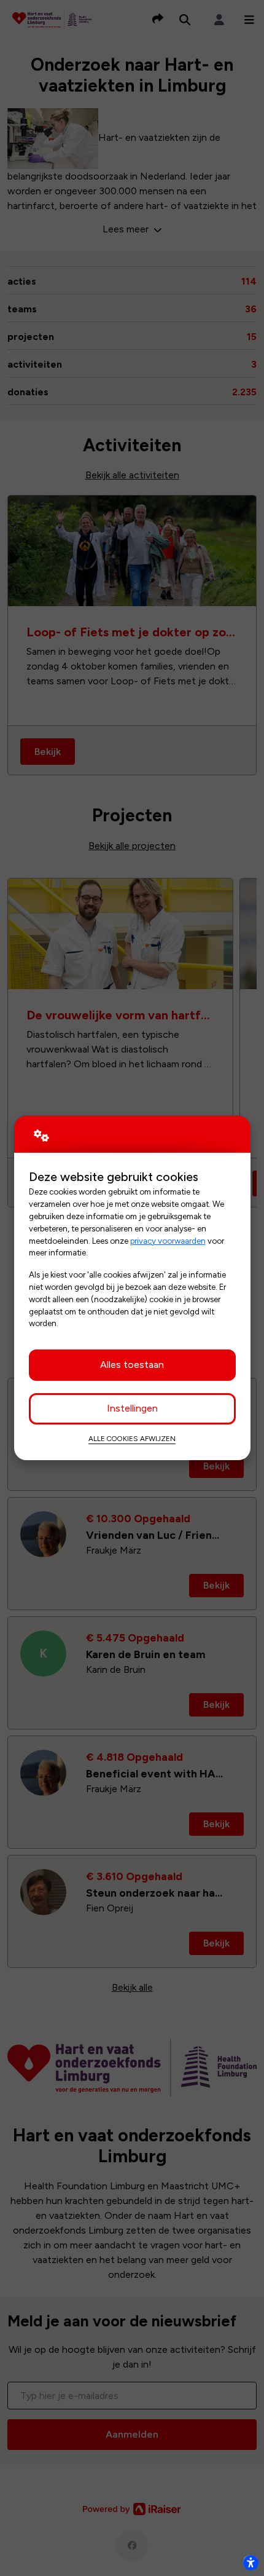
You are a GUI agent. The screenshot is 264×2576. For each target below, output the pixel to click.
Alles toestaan (132, 1365)
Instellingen (132, 1408)
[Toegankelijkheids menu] (250, 2562)
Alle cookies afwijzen (132, 1439)
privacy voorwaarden (168, 1241)
